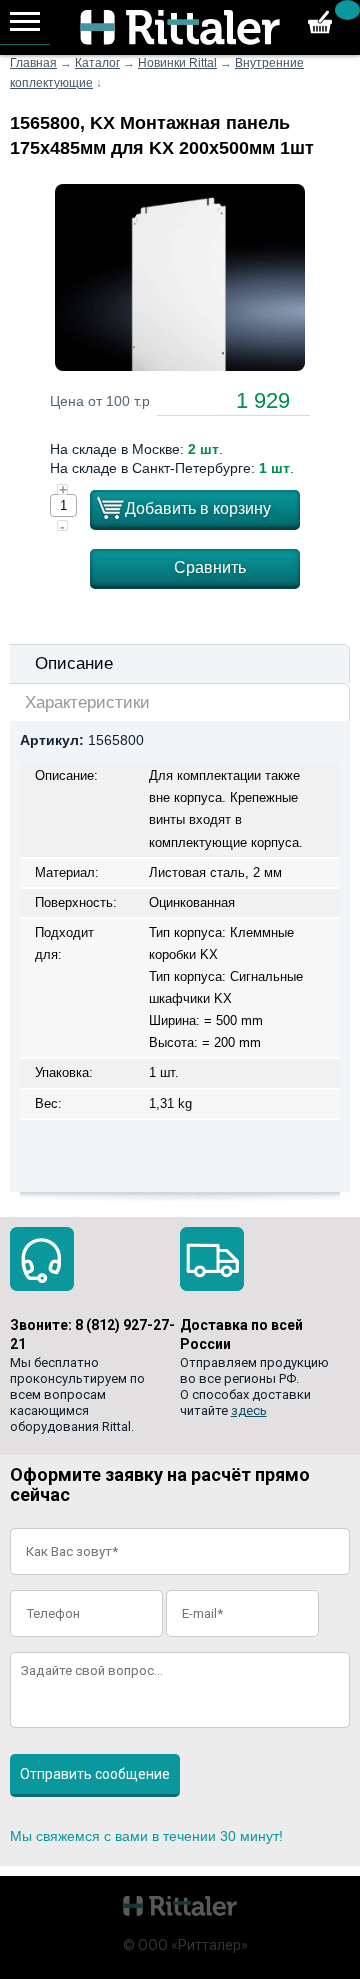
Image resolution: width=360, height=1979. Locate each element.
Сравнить (210, 567)
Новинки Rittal (177, 63)
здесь (249, 1410)
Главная (33, 63)
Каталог (97, 63)
